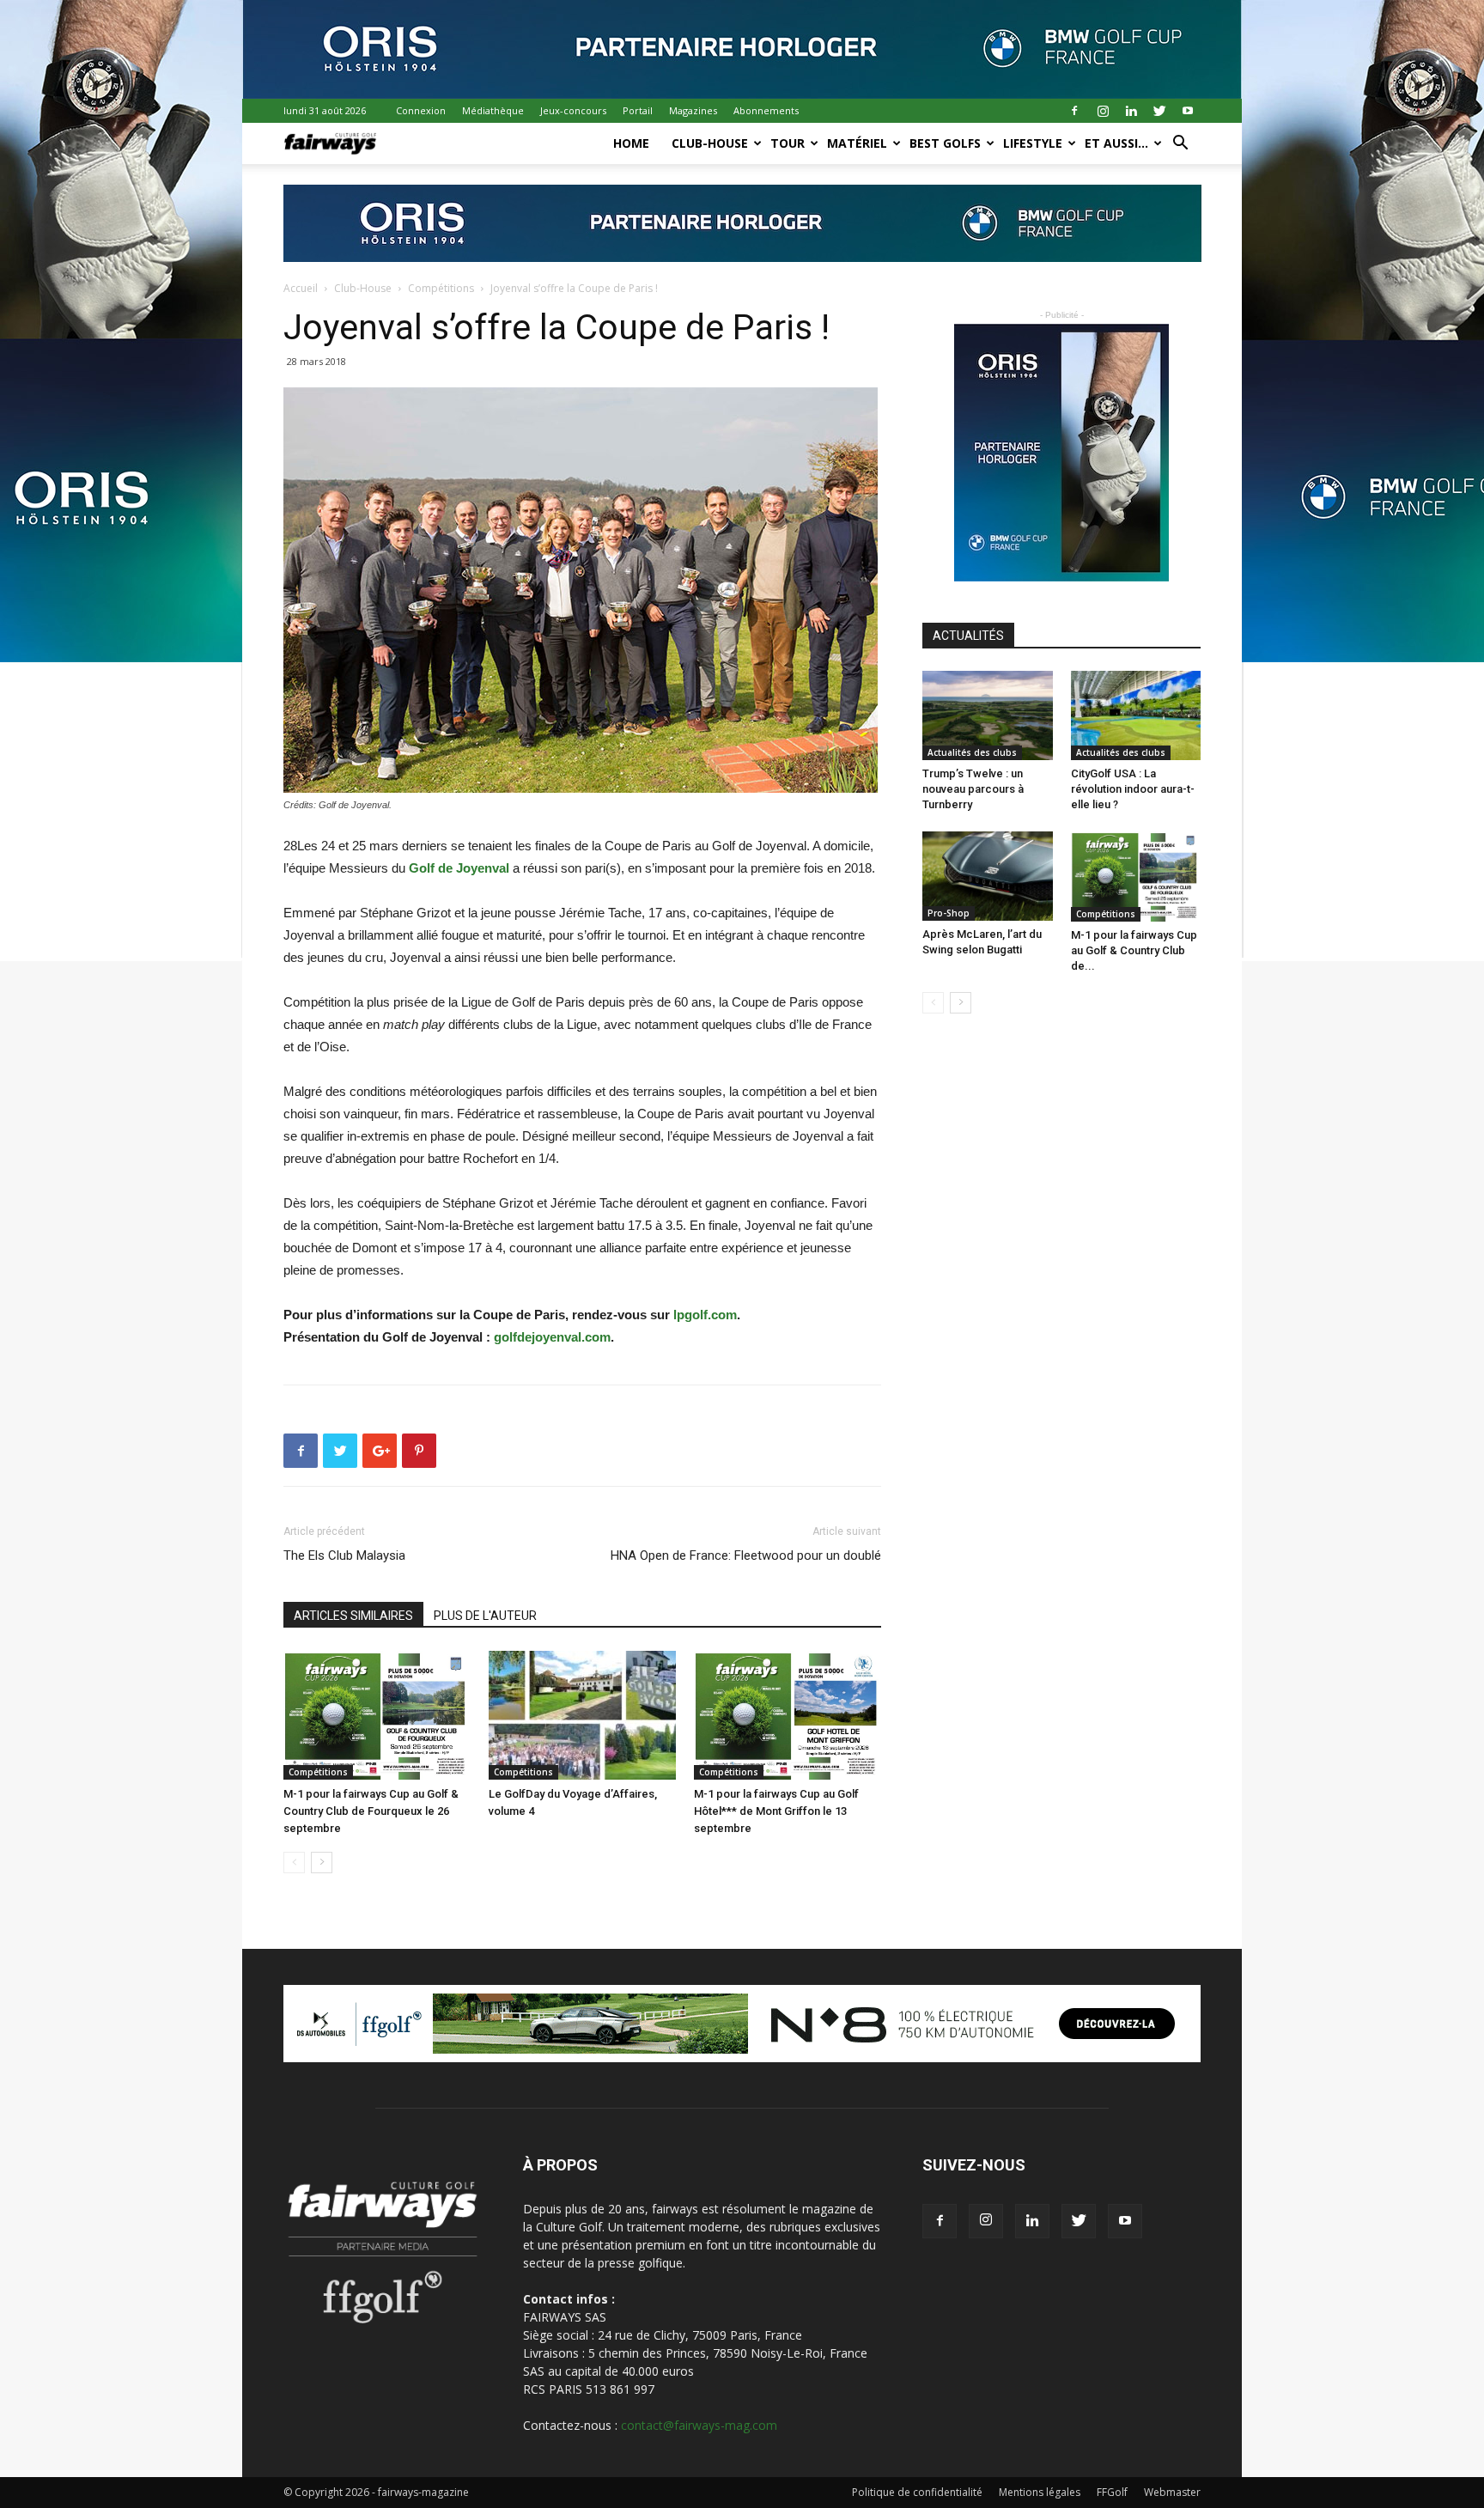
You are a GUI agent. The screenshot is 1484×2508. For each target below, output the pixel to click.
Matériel (857, 143)
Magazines (693, 110)
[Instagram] (1103, 111)
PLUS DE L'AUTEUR (485, 1616)
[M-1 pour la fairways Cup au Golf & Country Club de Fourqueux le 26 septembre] (377, 1715)
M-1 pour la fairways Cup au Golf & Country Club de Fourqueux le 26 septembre (371, 1811)
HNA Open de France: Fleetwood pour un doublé (746, 1555)
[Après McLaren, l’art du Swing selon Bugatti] (988, 876)
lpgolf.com (705, 1315)
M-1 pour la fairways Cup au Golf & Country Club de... (1134, 950)
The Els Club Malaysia (344, 1555)
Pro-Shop (949, 913)
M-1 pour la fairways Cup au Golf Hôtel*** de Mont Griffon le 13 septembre (776, 1811)
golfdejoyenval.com (552, 1337)
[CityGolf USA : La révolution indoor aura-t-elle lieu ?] (1136, 715)
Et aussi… (1116, 143)
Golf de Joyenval (459, 868)
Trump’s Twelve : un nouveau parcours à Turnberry (973, 789)
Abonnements (766, 110)
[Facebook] (1074, 111)
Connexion (421, 110)
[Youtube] (1188, 111)
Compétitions (441, 288)
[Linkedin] (1131, 111)
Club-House (710, 143)
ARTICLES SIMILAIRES (353, 1616)
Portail (638, 110)
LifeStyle (1033, 143)
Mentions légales (1040, 2492)
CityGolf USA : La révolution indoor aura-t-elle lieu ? (1133, 789)
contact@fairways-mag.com (699, 2425)
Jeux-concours (573, 110)
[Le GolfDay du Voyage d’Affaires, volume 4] (582, 1715)
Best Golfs (945, 143)
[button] (1180, 145)
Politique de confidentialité (917, 2492)
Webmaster (1172, 2492)
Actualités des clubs (972, 752)
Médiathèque (493, 110)
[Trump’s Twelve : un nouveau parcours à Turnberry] (988, 715)
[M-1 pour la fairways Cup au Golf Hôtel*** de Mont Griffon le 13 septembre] (788, 1715)
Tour (788, 143)
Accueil (301, 288)
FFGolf (1112, 2492)
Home (631, 143)
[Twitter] (1159, 111)
